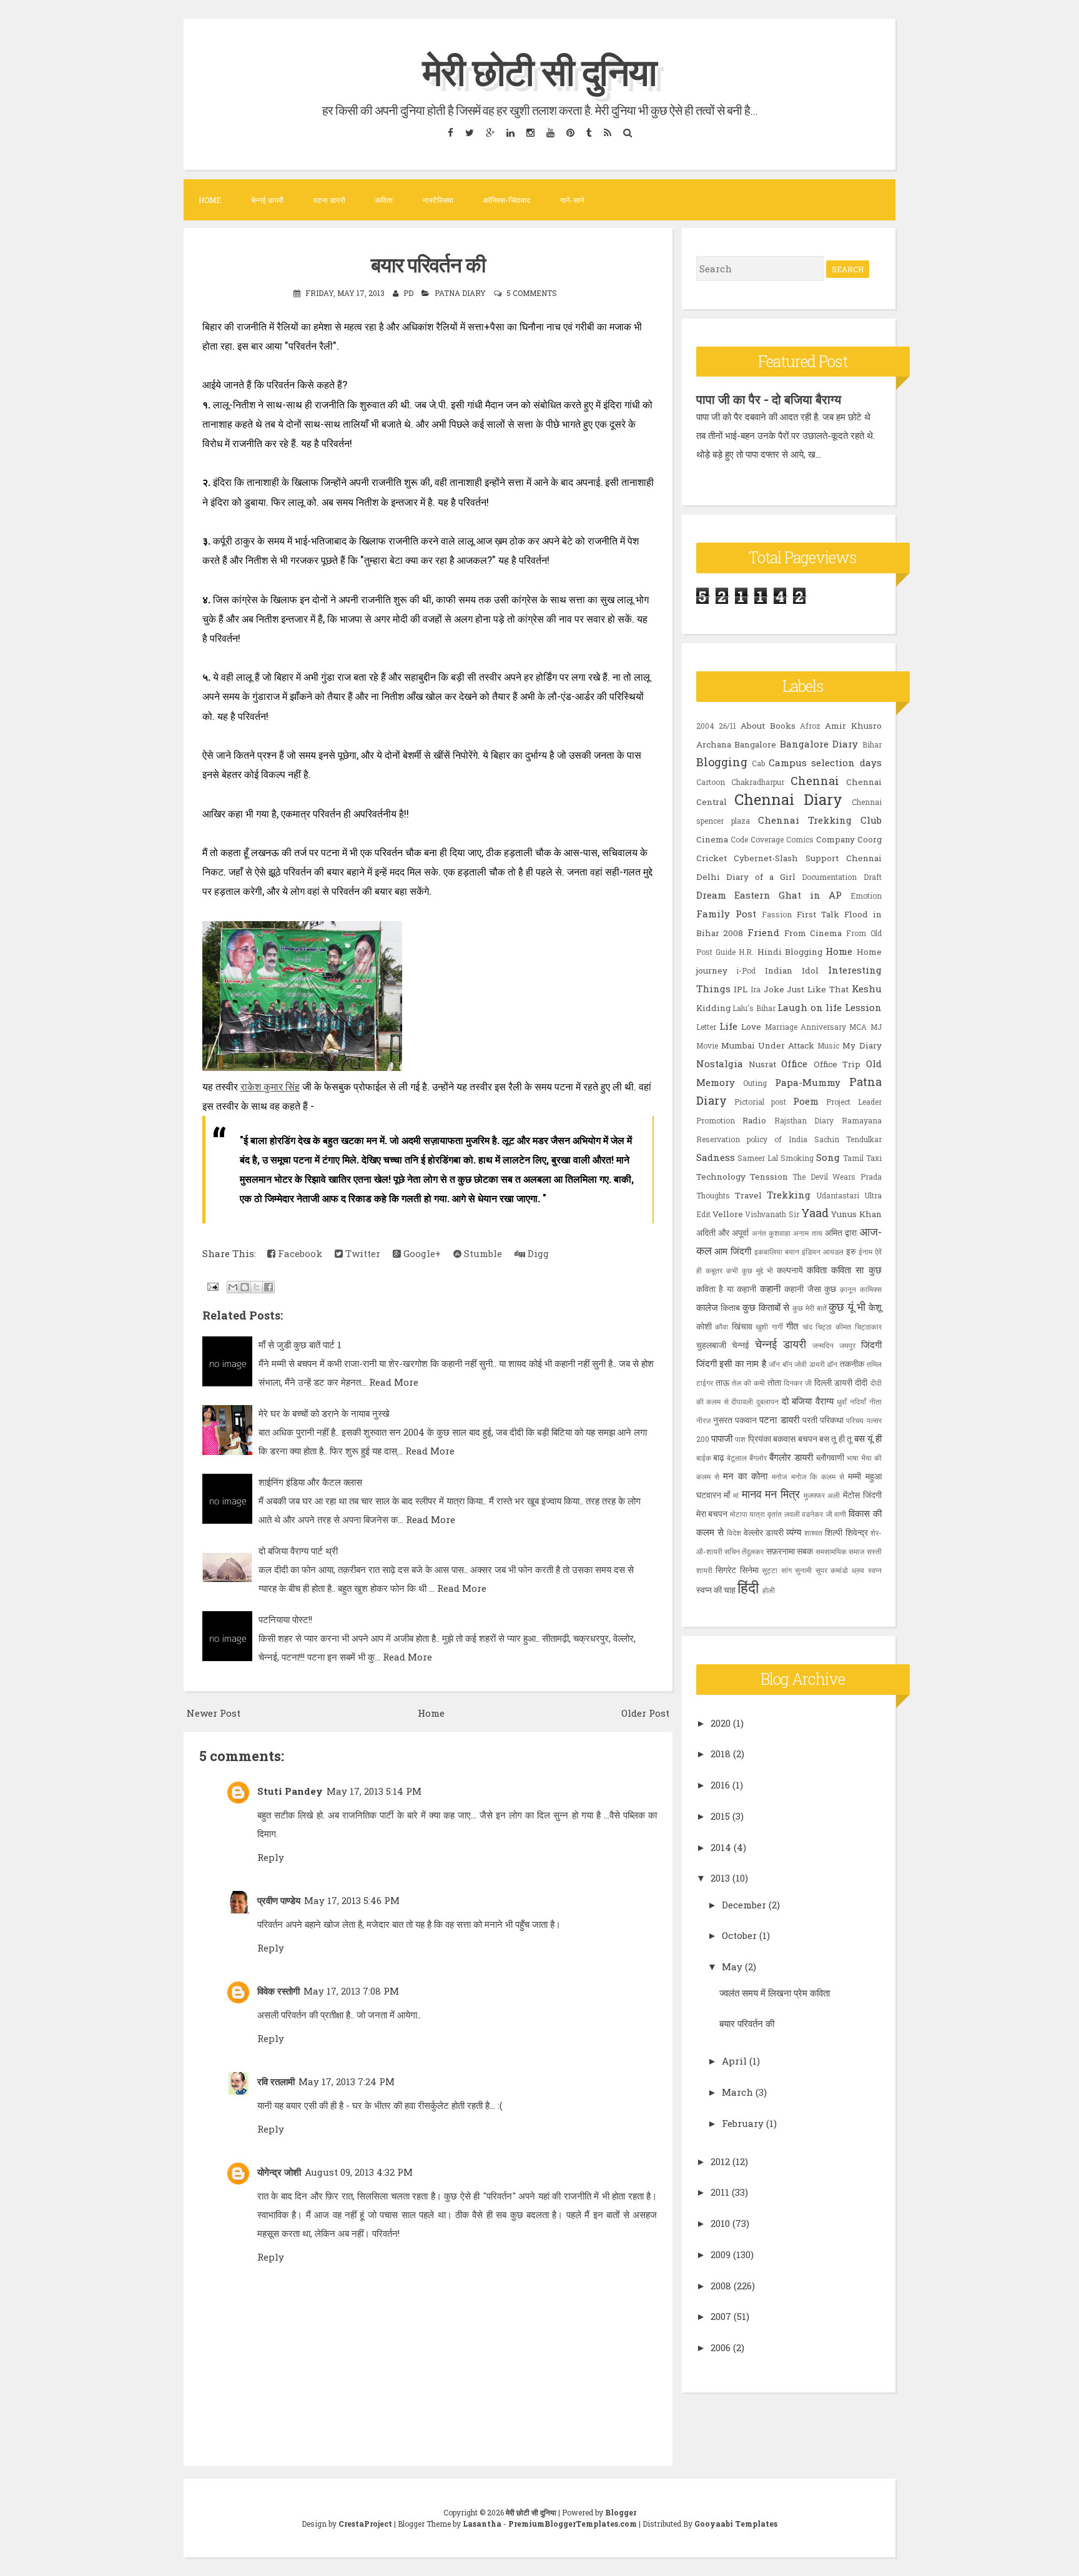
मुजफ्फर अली (822, 1495)
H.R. (746, 952)
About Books (768, 726)
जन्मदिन (823, 1345)
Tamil (853, 1158)
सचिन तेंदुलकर (744, 1551)
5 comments (532, 293)
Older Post (645, 1713)
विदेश (734, 1532)
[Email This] (233, 1287)
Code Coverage (757, 839)
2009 (721, 2254)
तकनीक (852, 1364)
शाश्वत (813, 1532)
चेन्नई (741, 1345)
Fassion (777, 914)
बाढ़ (719, 1458)
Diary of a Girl (761, 877)
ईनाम (865, 1251)
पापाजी (722, 1438)
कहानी (770, 1288)
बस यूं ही (868, 1438)
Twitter (362, 1253)
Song (828, 1157)
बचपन (808, 1439)
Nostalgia (720, 1063)
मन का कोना (745, 1476)
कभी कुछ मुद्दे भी (750, 1270)
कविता (384, 200)
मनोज (779, 1476)
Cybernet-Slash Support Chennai (807, 858)
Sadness (716, 1157)
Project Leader (854, 1102)
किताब (730, 1308)
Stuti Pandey (290, 1791)
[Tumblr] (589, 132)
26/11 (727, 726)
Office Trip (837, 1064)
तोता (774, 1383)
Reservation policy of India (752, 1139)
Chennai (815, 781)
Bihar (872, 744)
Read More (394, 1382)
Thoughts (713, 1195)
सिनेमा (749, 1570)
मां (736, 1495)
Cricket (712, 858)
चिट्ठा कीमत (833, 1326)
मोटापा (739, 1514)
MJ (876, 1027)
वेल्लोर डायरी (764, 1532)
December (744, 1905)
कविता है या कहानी (727, 1289)
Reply (271, 1857)
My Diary (862, 1045)
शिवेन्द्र (857, 1532)
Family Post (726, 914)
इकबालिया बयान (777, 1251)
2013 (720, 1878)
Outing (755, 1083)
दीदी (861, 1383)
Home (210, 200)
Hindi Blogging (790, 952)
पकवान (746, 1420)
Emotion (866, 896)
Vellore (728, 1214)
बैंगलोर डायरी (791, 1457)
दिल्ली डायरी (833, 1383)
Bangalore (755, 744)
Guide (726, 952)
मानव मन (760, 1494)
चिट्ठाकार (868, 1326)
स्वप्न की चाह (716, 1590)
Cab (758, 763)
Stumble (482, 1253)
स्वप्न (875, 1570)
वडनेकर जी (817, 1514)
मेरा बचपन (712, 1514)
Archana (714, 744)
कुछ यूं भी (847, 1306)
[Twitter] (469, 132)
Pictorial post (760, 1102)
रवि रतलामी (276, 2081)
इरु (851, 1251)
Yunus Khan (856, 1214)
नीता (875, 1401)
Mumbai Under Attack (768, 1045)
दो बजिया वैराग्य (808, 1401)
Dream (711, 895)
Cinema (712, 839)
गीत (792, 1326)
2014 (721, 1847)
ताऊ (722, 1383)
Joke (774, 989)
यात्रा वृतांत (766, 1514)
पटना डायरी (329, 200)
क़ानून (848, 1289)
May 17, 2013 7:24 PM (347, 2081)
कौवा (722, 1326)
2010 (720, 2223)
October (739, 1935)
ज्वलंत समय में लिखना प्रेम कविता (775, 1993)
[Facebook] (450, 132)
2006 (721, 2347)
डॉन (832, 1364)
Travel (748, 1195)
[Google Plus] (490, 132)
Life (728, 1026)
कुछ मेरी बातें (809, 1308)
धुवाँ (842, 1401)
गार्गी (777, 1326)
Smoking (797, 1158)
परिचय (855, 1420)
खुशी (762, 1326)
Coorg (870, 839)
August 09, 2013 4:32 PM (359, 2172)
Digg (537, 1253)
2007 (721, 2316)
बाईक (704, 1458)
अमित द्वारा (841, 1233)
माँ (727, 1495)
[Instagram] (530, 132)
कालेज (707, 1307)
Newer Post (214, 1713)
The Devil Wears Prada (837, 1177)
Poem (806, 1101)
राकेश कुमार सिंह (270, 1087)
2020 (721, 1723)
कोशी (704, 1326)
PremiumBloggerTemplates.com (573, 2524)
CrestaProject (365, 2524)
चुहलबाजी (711, 1345)
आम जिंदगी (733, 1251)
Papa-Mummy (808, 1082)
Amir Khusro (853, 726)
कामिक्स (871, 1289)
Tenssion (769, 1177)
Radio (754, 1120)
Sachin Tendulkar (848, 1139)
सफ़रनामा (781, 1551)
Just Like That (817, 989)
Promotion (716, 1120)
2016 (720, 1785)
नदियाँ (858, 1401)
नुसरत (723, 1420)
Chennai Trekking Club (820, 820)
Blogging (722, 762)
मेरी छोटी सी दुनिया (539, 71)
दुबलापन (767, 1401)
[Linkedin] (510, 132)
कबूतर (714, 1270)
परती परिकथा (823, 1420)
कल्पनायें (790, 1270)
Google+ (421, 1253)
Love (751, 1027)
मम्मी (855, 1476)
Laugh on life (810, 1007)
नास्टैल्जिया (438, 200)
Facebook (299, 1253)
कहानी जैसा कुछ (810, 1289)
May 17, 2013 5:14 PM (374, 1791)
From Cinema (813, 933)
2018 (721, 1754)
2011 (720, 2192)
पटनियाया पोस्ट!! (285, 1619)
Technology (721, 1177)
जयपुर (847, 1345)
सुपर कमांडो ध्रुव (840, 1570)
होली (769, 1590)
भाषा (853, 1458)
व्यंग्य (794, 1532)
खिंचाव (742, 1326)
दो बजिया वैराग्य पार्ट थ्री (298, 1551)
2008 (721, 2286)
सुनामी (803, 1570)
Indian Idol (792, 970)
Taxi (874, 1158)
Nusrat (762, 1064)
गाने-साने (572, 200)
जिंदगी (871, 1345)
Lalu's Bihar (754, 1008)
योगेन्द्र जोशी (279, 2172)
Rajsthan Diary (804, 1120)
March (737, 2092)
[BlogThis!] (245, 1287)
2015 (720, 1816)
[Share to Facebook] (269, 1287)
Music (828, 1045)
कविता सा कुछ (856, 1270)
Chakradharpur (758, 782)
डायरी (817, 1364)
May (732, 1967)
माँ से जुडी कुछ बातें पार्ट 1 (300, 1345)
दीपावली (742, 1401)
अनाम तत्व (807, 1233)
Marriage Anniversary (806, 1027)
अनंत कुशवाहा (771, 1233)
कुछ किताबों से (766, 1307)
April (734, 2061)
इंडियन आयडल (823, 1251)
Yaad (815, 1213)
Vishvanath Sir (772, 1214)
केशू (875, 1307)
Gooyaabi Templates (736, 2524)
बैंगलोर (758, 1458)
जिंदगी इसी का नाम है (731, 1363)
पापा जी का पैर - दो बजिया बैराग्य (769, 399)
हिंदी (748, 1587)
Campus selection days (825, 762)
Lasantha (482, 2524)
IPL (741, 989)
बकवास (784, 1439)
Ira (756, 989)
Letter (706, 1027)
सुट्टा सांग (777, 1570)
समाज (856, 1551)
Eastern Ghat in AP (788, 895)
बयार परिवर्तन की (428, 264)
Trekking (789, 1195)
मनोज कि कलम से (818, 1476)
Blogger (621, 2512)
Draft (873, 877)
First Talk (818, 914)
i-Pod (746, 970)
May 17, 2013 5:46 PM (352, 1900)
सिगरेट (726, 1570)
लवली (792, 1514)
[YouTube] (550, 132)
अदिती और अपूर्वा (723, 1233)
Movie (707, 1045)
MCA (858, 1027)
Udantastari (838, 1195)
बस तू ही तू (835, 1439)
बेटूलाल (737, 1458)
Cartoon (711, 782)
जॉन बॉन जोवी (788, 1364)
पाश (740, 1439)
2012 (720, 2161)
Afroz (810, 726)
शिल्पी (834, 1532)
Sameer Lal (758, 1158)
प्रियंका (760, 1439)
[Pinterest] (570, 132)
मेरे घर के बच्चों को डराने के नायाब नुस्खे (324, 1413)
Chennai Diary (788, 799)
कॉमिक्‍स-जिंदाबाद (507, 200)
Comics (800, 839)
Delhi (708, 877)
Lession (863, 1007)
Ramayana (862, 1120)
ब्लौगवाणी (830, 1458)
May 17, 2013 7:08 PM (351, 1991)
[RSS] (607, 132)
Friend (763, 932)
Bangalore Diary (819, 744)
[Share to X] (257, 1287)
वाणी (840, 1514)
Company (835, 839)
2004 (705, 726)
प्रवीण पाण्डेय (279, 1900)
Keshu (867, 989)
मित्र (790, 1494)
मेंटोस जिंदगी (862, 1495)
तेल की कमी (748, 1383)
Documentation (829, 877)
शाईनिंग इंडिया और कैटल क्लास (310, 1482)
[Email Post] (212, 1286)
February (743, 2123)
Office (794, 1063)
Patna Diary (460, 293)
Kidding (713, 1008)
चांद (807, 1326)
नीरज (703, 1420)
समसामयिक (831, 1551)
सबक (805, 1551)
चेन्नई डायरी (267, 200)
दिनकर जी (798, 1383)
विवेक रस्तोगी (278, 1991)
